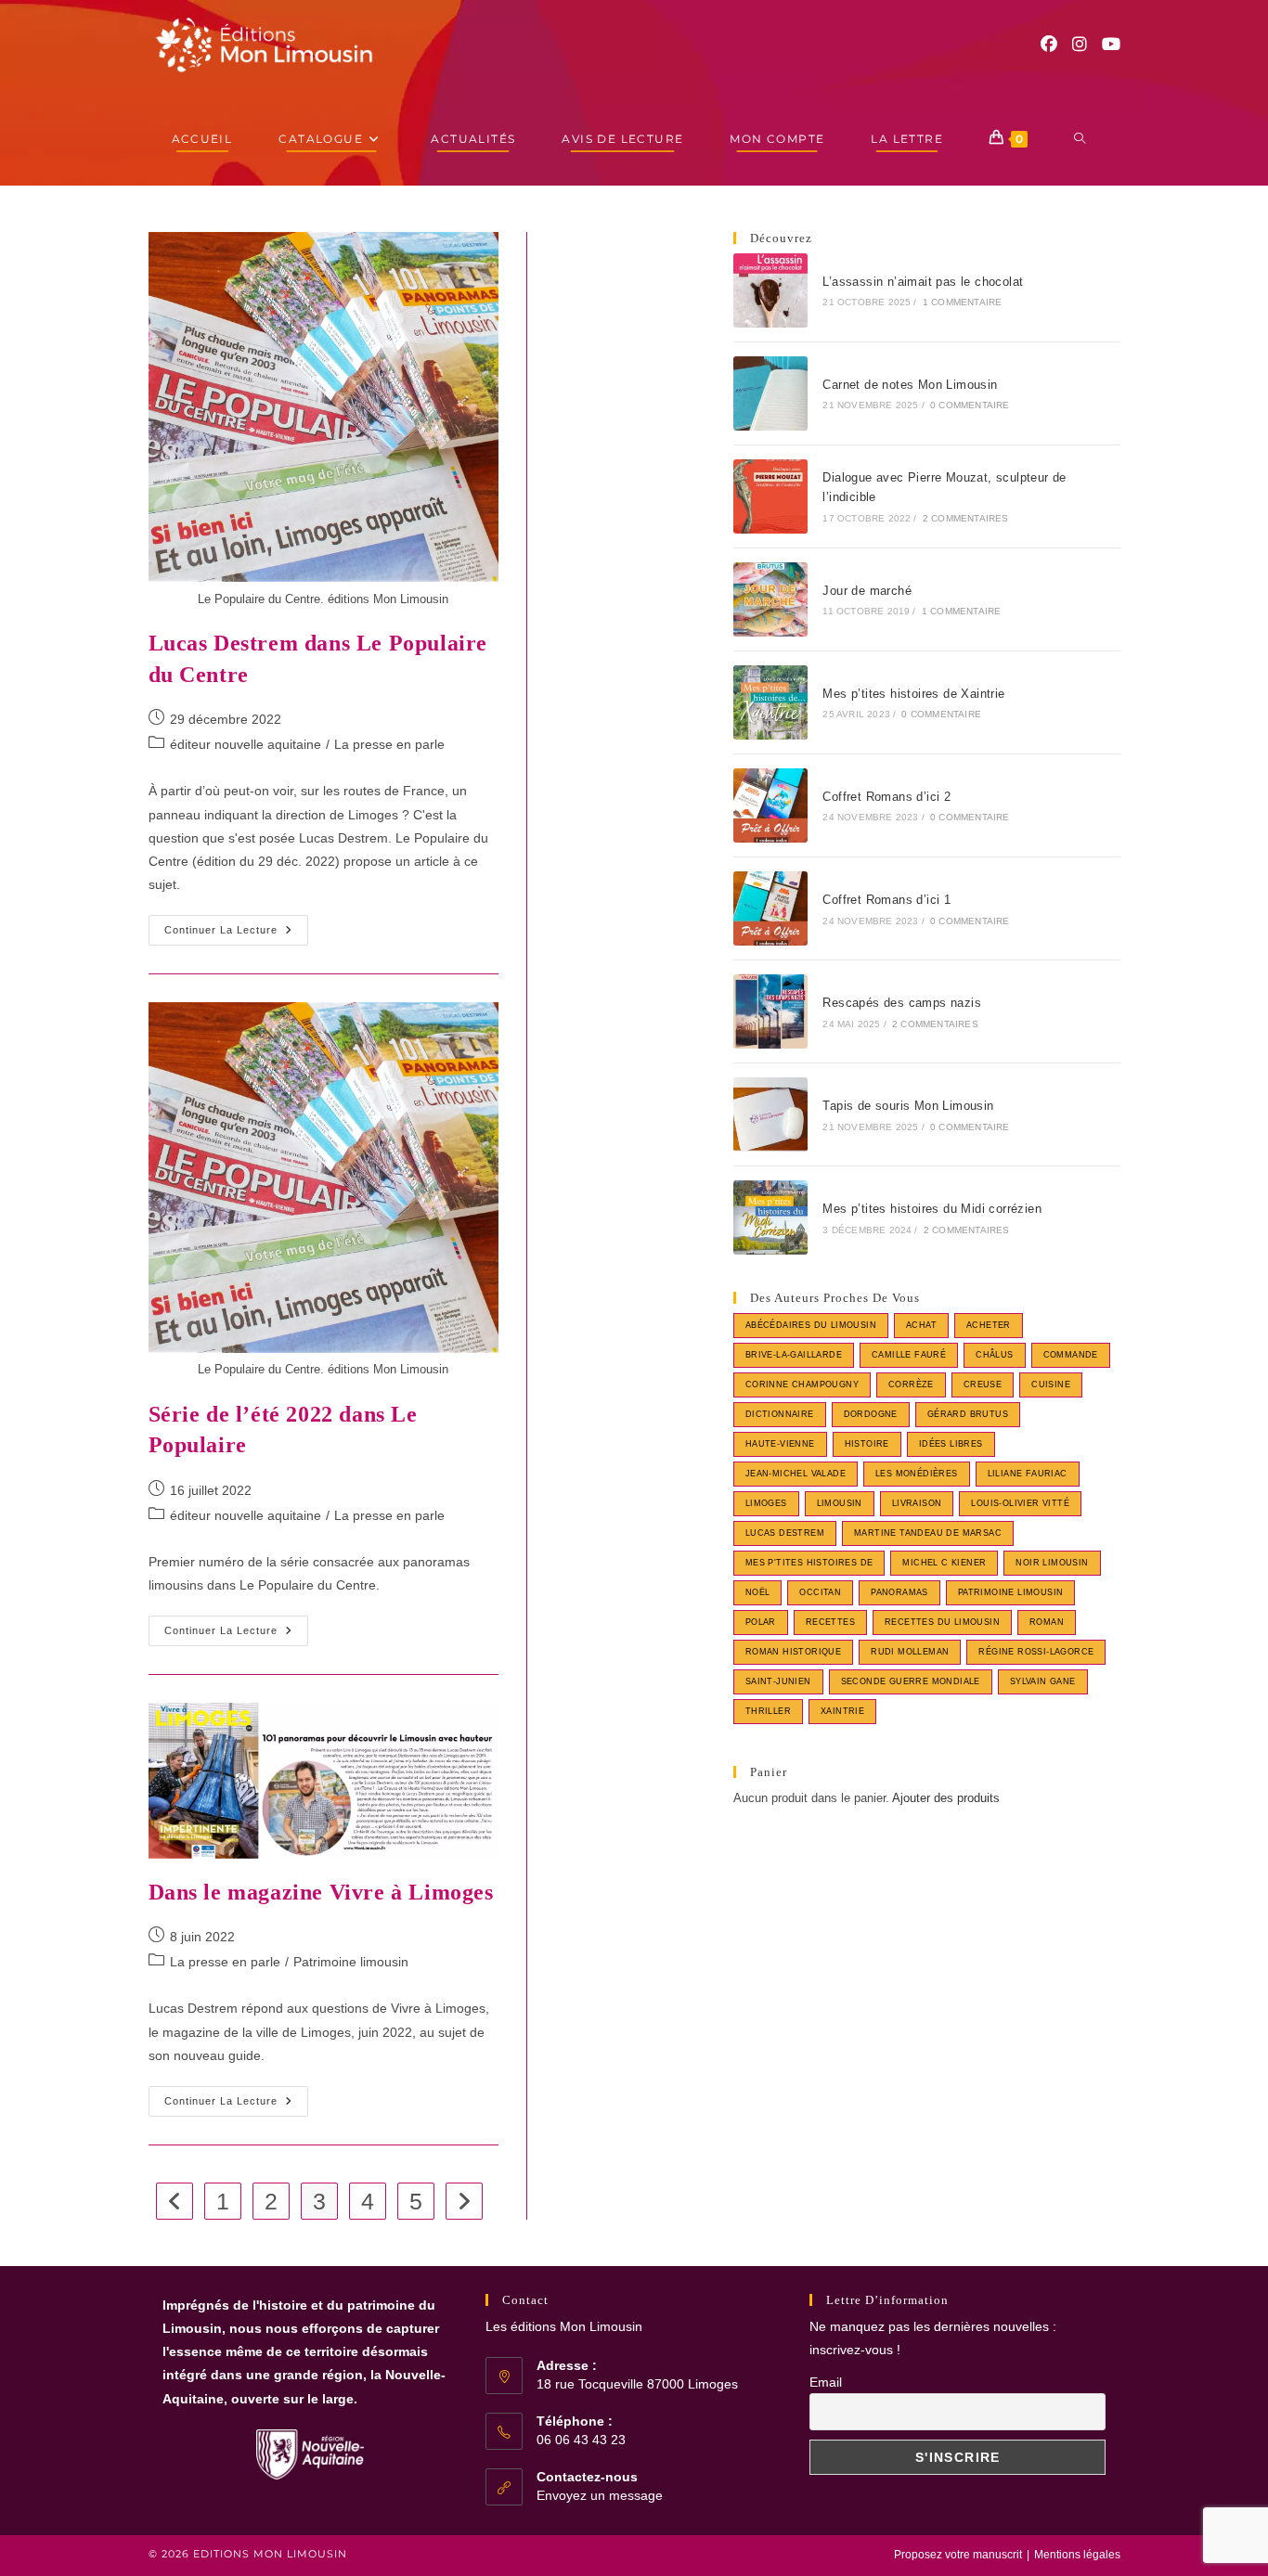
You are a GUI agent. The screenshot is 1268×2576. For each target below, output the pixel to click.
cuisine (1051, 1385)
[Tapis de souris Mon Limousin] (770, 1114)
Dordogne (871, 1414)
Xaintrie (842, 1711)
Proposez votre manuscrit (958, 2555)
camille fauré (909, 1355)
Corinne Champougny (802, 1385)
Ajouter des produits (946, 1798)
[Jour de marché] (770, 599)
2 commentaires (966, 518)
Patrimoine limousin (351, 1962)
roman (1047, 1622)
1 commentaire (963, 302)
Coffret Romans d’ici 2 (886, 797)
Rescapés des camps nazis (902, 1003)
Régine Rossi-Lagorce (1036, 1652)
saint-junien (778, 1681)
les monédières (917, 1474)
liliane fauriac (1028, 1474)
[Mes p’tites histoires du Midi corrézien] (770, 1217)
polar (761, 1622)
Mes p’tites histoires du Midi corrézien (932, 1209)
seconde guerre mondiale (911, 1681)
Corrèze (911, 1385)
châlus (994, 1355)
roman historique (793, 1652)
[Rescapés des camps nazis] (770, 1011)
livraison (917, 1503)
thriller (768, 1711)
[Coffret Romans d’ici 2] (770, 805)
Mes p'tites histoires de (809, 1563)
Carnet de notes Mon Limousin (910, 385)
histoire (867, 1444)
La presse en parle (389, 744)
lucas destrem (785, 1533)
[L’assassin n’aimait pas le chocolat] (770, 290)
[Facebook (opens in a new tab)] (1049, 45)
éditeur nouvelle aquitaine (246, 744)
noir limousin (1052, 1563)
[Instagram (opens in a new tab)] (1080, 45)
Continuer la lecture (236, 934)
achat (921, 1325)
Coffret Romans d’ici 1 (886, 900)
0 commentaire (970, 405)
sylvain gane (1043, 1681)
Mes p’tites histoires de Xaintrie (913, 694)
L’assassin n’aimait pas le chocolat (923, 282)
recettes (830, 1622)
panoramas (899, 1592)
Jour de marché (867, 591)
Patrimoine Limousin (1011, 1592)
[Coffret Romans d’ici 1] (770, 908)
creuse (983, 1385)
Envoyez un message (600, 2495)
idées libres (951, 1444)
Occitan (820, 1592)
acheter (989, 1325)
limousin (840, 1503)
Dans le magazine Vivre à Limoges (321, 1892)
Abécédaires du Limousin (811, 1325)
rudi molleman (910, 1652)
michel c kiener (944, 1563)
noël (758, 1592)
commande (1071, 1355)
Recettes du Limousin (942, 1622)
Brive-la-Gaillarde (794, 1355)
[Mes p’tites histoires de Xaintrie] (770, 702)
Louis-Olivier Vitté (1020, 1503)
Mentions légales (1077, 2555)
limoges (766, 1503)
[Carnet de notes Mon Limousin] (770, 393)
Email (826, 2382)
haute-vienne (780, 1444)
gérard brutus (968, 1414)
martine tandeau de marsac (928, 1533)
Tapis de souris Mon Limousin (908, 1106)
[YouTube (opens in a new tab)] (1111, 45)
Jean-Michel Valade (796, 1474)
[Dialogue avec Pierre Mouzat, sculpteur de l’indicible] (770, 496)
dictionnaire (780, 1414)
